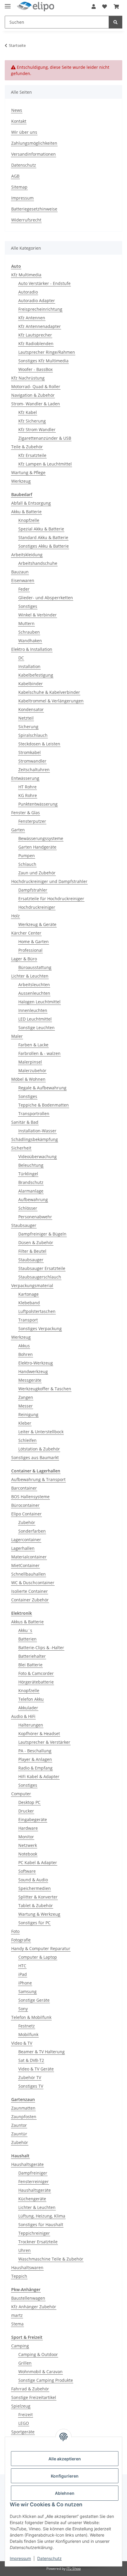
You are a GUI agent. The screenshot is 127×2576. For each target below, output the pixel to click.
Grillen (25, 2363)
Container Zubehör (30, 1600)
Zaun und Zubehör (37, 873)
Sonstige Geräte (34, 2000)
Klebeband (29, 1303)
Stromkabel (30, 752)
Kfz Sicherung (32, 421)
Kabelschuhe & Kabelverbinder (49, 692)
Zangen (26, 1397)
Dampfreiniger (33, 2173)
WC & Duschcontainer (33, 1583)
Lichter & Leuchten (30, 976)
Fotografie (21, 1940)
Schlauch (27, 864)
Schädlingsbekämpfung (35, 1139)
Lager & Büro (24, 959)
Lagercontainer (26, 1540)
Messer (26, 1406)
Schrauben (29, 632)
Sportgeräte (23, 2432)
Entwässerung (25, 778)
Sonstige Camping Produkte (46, 2380)
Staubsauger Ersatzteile (42, 1268)
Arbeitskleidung (27, 555)
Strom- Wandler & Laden (36, 404)
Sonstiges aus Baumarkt (35, 1457)
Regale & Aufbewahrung (42, 1088)
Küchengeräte (32, 2199)
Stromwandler (32, 761)
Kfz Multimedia (26, 275)
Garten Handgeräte (37, 847)
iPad (23, 1974)
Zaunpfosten (24, 2117)
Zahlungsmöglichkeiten (34, 143)
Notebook (28, 1854)
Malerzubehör (32, 1071)
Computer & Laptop (38, 1957)
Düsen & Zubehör (36, 1242)
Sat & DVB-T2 (31, 2060)
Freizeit (26, 2415)
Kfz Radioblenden (36, 343)
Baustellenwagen (28, 2298)
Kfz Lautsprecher (35, 335)
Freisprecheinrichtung (40, 309)
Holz (16, 916)
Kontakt (19, 121)
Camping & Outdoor (38, 2354)
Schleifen (27, 1440)
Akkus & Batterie (27, 1622)
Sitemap (19, 187)
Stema (17, 2324)
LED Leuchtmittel (35, 1019)
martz (17, 2315)
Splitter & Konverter (38, 1897)
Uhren (25, 2250)
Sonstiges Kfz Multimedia (43, 361)
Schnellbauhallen (29, 1574)
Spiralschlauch (33, 735)
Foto (15, 1931)
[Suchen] (115, 22)
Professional (30, 950)
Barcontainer (24, 1488)
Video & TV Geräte (36, 2069)
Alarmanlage (31, 1191)
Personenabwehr (35, 1217)
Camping (20, 2346)
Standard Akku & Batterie (43, 537)
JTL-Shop (74, 2568)
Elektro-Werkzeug (36, 1363)
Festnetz (27, 2026)
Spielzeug (21, 2406)
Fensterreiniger (34, 2182)
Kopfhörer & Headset (39, 1733)
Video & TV (22, 2043)
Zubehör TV (30, 2077)
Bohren (26, 1354)
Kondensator (31, 709)
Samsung (27, 1991)
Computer (21, 1794)
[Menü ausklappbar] (8, 4)
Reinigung (28, 1414)
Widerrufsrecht (26, 220)
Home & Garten (34, 942)
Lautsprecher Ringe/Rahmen (47, 352)
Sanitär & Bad (25, 1122)
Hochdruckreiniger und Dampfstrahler (49, 881)
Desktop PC (29, 1802)
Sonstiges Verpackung (40, 1328)
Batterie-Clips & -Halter (41, 1648)
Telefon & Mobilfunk (31, 2017)
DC (21, 658)
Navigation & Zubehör (33, 395)
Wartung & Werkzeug (39, 1914)
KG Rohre (28, 795)
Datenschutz (49, 2558)
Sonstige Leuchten (36, 1028)
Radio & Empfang (35, 1768)
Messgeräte (30, 1380)
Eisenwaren (23, 580)
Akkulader (28, 1708)
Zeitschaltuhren (34, 770)
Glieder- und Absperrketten (46, 598)
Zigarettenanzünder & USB (45, 438)
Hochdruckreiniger (37, 907)
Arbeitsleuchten (34, 985)
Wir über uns (24, 132)
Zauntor (19, 2125)
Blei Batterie (30, 1665)
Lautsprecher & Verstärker (44, 1742)
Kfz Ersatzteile (32, 455)
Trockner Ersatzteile (38, 2242)
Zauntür (19, 2134)
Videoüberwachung (38, 1157)
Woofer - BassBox (35, 369)
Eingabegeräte (33, 1819)
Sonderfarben (32, 1531)
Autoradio (28, 292)
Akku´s (25, 1630)
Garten (18, 830)
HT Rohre (27, 787)
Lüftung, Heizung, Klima (42, 2216)
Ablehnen (65, 2493)
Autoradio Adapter (37, 301)
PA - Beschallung (35, 1751)
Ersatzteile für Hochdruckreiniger (51, 899)
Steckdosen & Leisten (39, 744)
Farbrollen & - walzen (39, 1053)
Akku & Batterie (26, 512)
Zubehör (27, 1522)
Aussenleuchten (34, 993)
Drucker (26, 1811)
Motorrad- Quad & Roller (36, 386)
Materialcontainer (29, 1557)
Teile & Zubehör (27, 447)
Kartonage (29, 1294)
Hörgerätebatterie (36, 1682)
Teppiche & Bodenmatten (44, 1105)
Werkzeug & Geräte (37, 924)
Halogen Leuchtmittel (39, 1002)
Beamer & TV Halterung (41, 2052)
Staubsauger (24, 1225)
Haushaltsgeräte (27, 2164)
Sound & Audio (33, 1880)
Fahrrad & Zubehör (30, 2389)
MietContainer (25, 1565)
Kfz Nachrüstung (28, 378)
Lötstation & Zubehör (39, 1449)
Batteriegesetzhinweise (34, 209)
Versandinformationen (34, 154)
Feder (24, 589)
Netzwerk (28, 1845)
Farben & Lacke (33, 1045)
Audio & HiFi (23, 1716)
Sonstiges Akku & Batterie (44, 546)
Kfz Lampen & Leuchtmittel (45, 464)
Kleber (25, 1423)
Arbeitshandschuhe (38, 563)
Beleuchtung (31, 1165)
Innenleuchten (33, 1010)
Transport (28, 1320)
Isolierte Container (30, 1591)
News (17, 110)
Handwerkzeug (33, 1371)
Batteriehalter (32, 1656)
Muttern (26, 623)
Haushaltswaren (27, 2267)
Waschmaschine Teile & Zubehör (51, 2259)
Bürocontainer (25, 1505)
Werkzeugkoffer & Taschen (45, 1389)
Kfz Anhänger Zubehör (34, 2307)
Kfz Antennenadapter (40, 326)
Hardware (28, 1828)
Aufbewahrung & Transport (38, 1479)
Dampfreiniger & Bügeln (42, 1234)
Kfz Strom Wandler (37, 429)
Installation (29, 666)
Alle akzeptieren (65, 2459)
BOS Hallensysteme (30, 1497)
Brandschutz (31, 1182)
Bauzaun (20, 572)
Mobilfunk (28, 2034)
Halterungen (31, 1725)
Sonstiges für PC (34, 1923)
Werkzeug (21, 481)
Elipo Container (26, 1514)
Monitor (26, 1837)
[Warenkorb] (116, 7)
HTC (22, 1966)
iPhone (25, 1983)
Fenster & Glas (26, 813)
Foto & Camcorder (36, 1673)
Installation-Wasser (37, 1131)
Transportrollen (34, 1114)
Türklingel (28, 1174)
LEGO (24, 2423)
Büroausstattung (35, 967)
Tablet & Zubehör (36, 1905)
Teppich (19, 2276)
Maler (17, 1036)
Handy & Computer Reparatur (41, 1948)
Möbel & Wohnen (28, 1079)
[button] (94, 7)
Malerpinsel (30, 1062)
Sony (23, 2009)
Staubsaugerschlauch (40, 1277)
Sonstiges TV (31, 2086)
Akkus (24, 1346)
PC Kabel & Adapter (38, 1862)
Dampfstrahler (33, 890)
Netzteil (26, 718)
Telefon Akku (31, 1699)
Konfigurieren (65, 2476)
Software (27, 1871)
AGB (15, 176)
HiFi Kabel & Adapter (39, 1776)
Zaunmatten (23, 2108)
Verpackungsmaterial (32, 1285)
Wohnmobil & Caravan (40, 2372)
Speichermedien (35, 1888)
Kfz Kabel (28, 412)
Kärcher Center (26, 933)
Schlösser (28, 1208)
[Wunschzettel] (105, 7)
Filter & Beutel (32, 1251)
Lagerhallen (23, 1548)
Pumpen (27, 856)
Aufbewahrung (33, 1199)
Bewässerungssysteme (41, 838)
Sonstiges (28, 606)
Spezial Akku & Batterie (41, 529)
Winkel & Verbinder (38, 615)
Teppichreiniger (34, 2233)
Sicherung (28, 727)
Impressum (20, 2558)
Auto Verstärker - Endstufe (44, 283)
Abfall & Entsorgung (31, 503)
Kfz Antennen (32, 318)
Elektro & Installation (32, 649)
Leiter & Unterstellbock (41, 1432)
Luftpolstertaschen (37, 1311)
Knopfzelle (29, 520)
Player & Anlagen (35, 1759)
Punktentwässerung (38, 804)
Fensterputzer (32, 821)
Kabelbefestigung (36, 675)
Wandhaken (30, 641)
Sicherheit (21, 1148)
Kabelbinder (31, 684)
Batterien (27, 1639)
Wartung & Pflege (28, 472)
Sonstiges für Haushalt (41, 2224)
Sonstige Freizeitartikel (34, 2397)
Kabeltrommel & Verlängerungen (51, 701)
